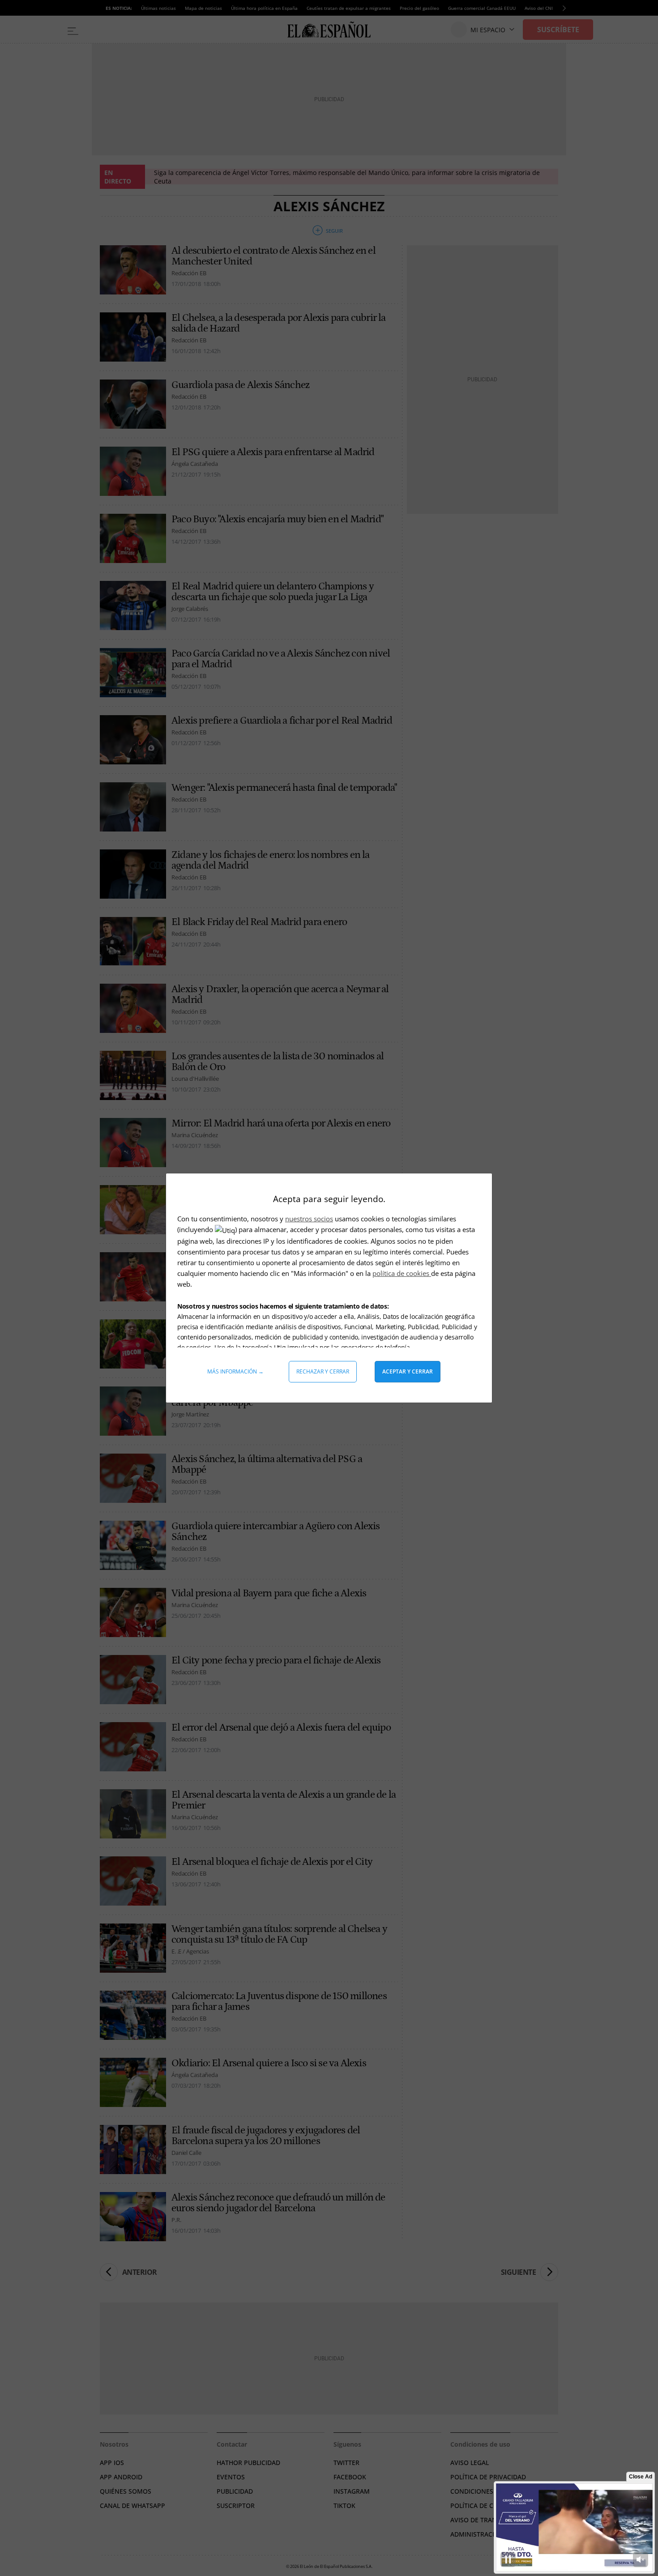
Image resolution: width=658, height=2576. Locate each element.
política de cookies (402, 1273)
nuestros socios (309, 1219)
